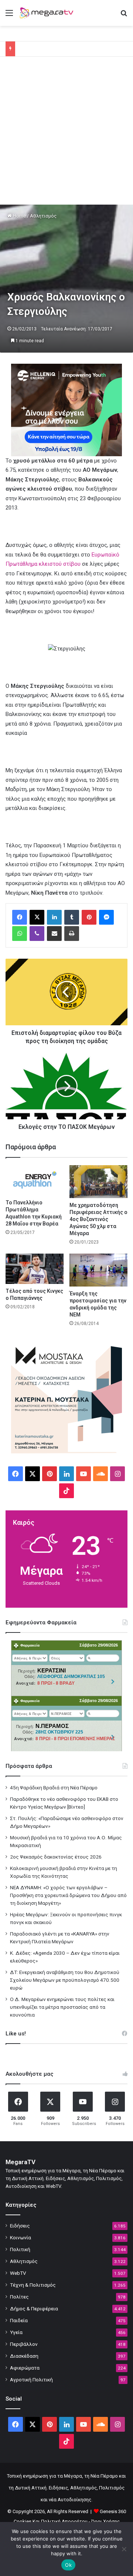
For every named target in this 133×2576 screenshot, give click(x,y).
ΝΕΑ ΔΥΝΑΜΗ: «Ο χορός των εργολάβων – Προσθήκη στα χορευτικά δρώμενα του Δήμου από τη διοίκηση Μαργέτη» (68, 1895)
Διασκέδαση (24, 2356)
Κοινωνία (21, 2237)
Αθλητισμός (43, 216)
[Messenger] (106, 917)
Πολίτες (19, 2297)
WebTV (18, 2273)
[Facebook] (20, 917)
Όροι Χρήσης (105, 2521)
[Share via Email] (54, 934)
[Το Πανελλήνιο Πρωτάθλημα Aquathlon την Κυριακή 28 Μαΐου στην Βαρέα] (35, 1180)
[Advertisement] (66, 134)
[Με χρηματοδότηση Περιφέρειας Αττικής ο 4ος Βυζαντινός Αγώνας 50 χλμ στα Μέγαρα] (98, 1182)
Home (19, 216)
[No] (124, 2549)
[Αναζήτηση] (124, 16)
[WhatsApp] (20, 934)
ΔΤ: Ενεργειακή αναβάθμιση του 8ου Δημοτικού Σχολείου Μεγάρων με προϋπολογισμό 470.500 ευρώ (65, 1980)
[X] (37, 917)
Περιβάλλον (24, 2344)
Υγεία (16, 2332)
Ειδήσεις (20, 2226)
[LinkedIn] (54, 917)
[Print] (72, 934)
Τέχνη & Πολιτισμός (33, 2285)
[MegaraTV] (48, 13)
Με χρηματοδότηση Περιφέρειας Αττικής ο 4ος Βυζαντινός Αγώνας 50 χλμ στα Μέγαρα (98, 1219)
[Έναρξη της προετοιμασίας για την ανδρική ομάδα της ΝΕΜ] (98, 1270)
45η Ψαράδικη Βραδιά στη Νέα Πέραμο (54, 1788)
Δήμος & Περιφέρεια (34, 2308)
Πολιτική (20, 2249)
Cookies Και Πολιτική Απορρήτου (51, 2521)
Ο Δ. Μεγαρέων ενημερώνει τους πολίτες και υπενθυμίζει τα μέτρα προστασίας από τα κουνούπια (62, 2007)
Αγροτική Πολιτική (31, 2380)
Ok (68, 2565)
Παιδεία (19, 2320)
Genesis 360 (113, 2511)
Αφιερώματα (25, 2368)
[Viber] (37, 934)
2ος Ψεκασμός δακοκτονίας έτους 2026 (56, 1857)
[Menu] (9, 16)
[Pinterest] (89, 917)
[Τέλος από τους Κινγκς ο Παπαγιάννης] (35, 1269)
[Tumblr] (72, 917)
